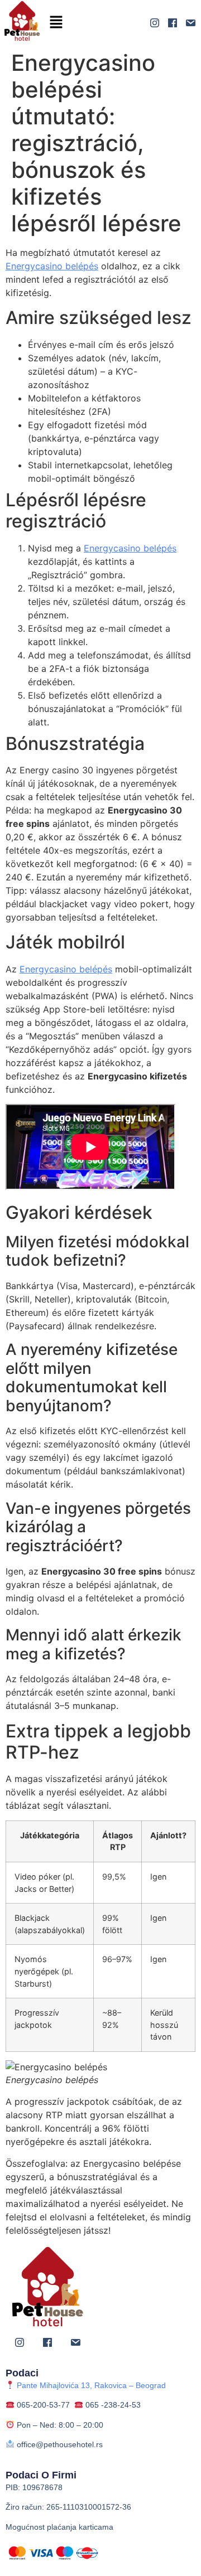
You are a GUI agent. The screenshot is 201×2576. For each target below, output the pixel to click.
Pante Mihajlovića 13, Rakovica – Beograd (90, 2385)
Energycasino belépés (52, 266)
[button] (56, 23)
